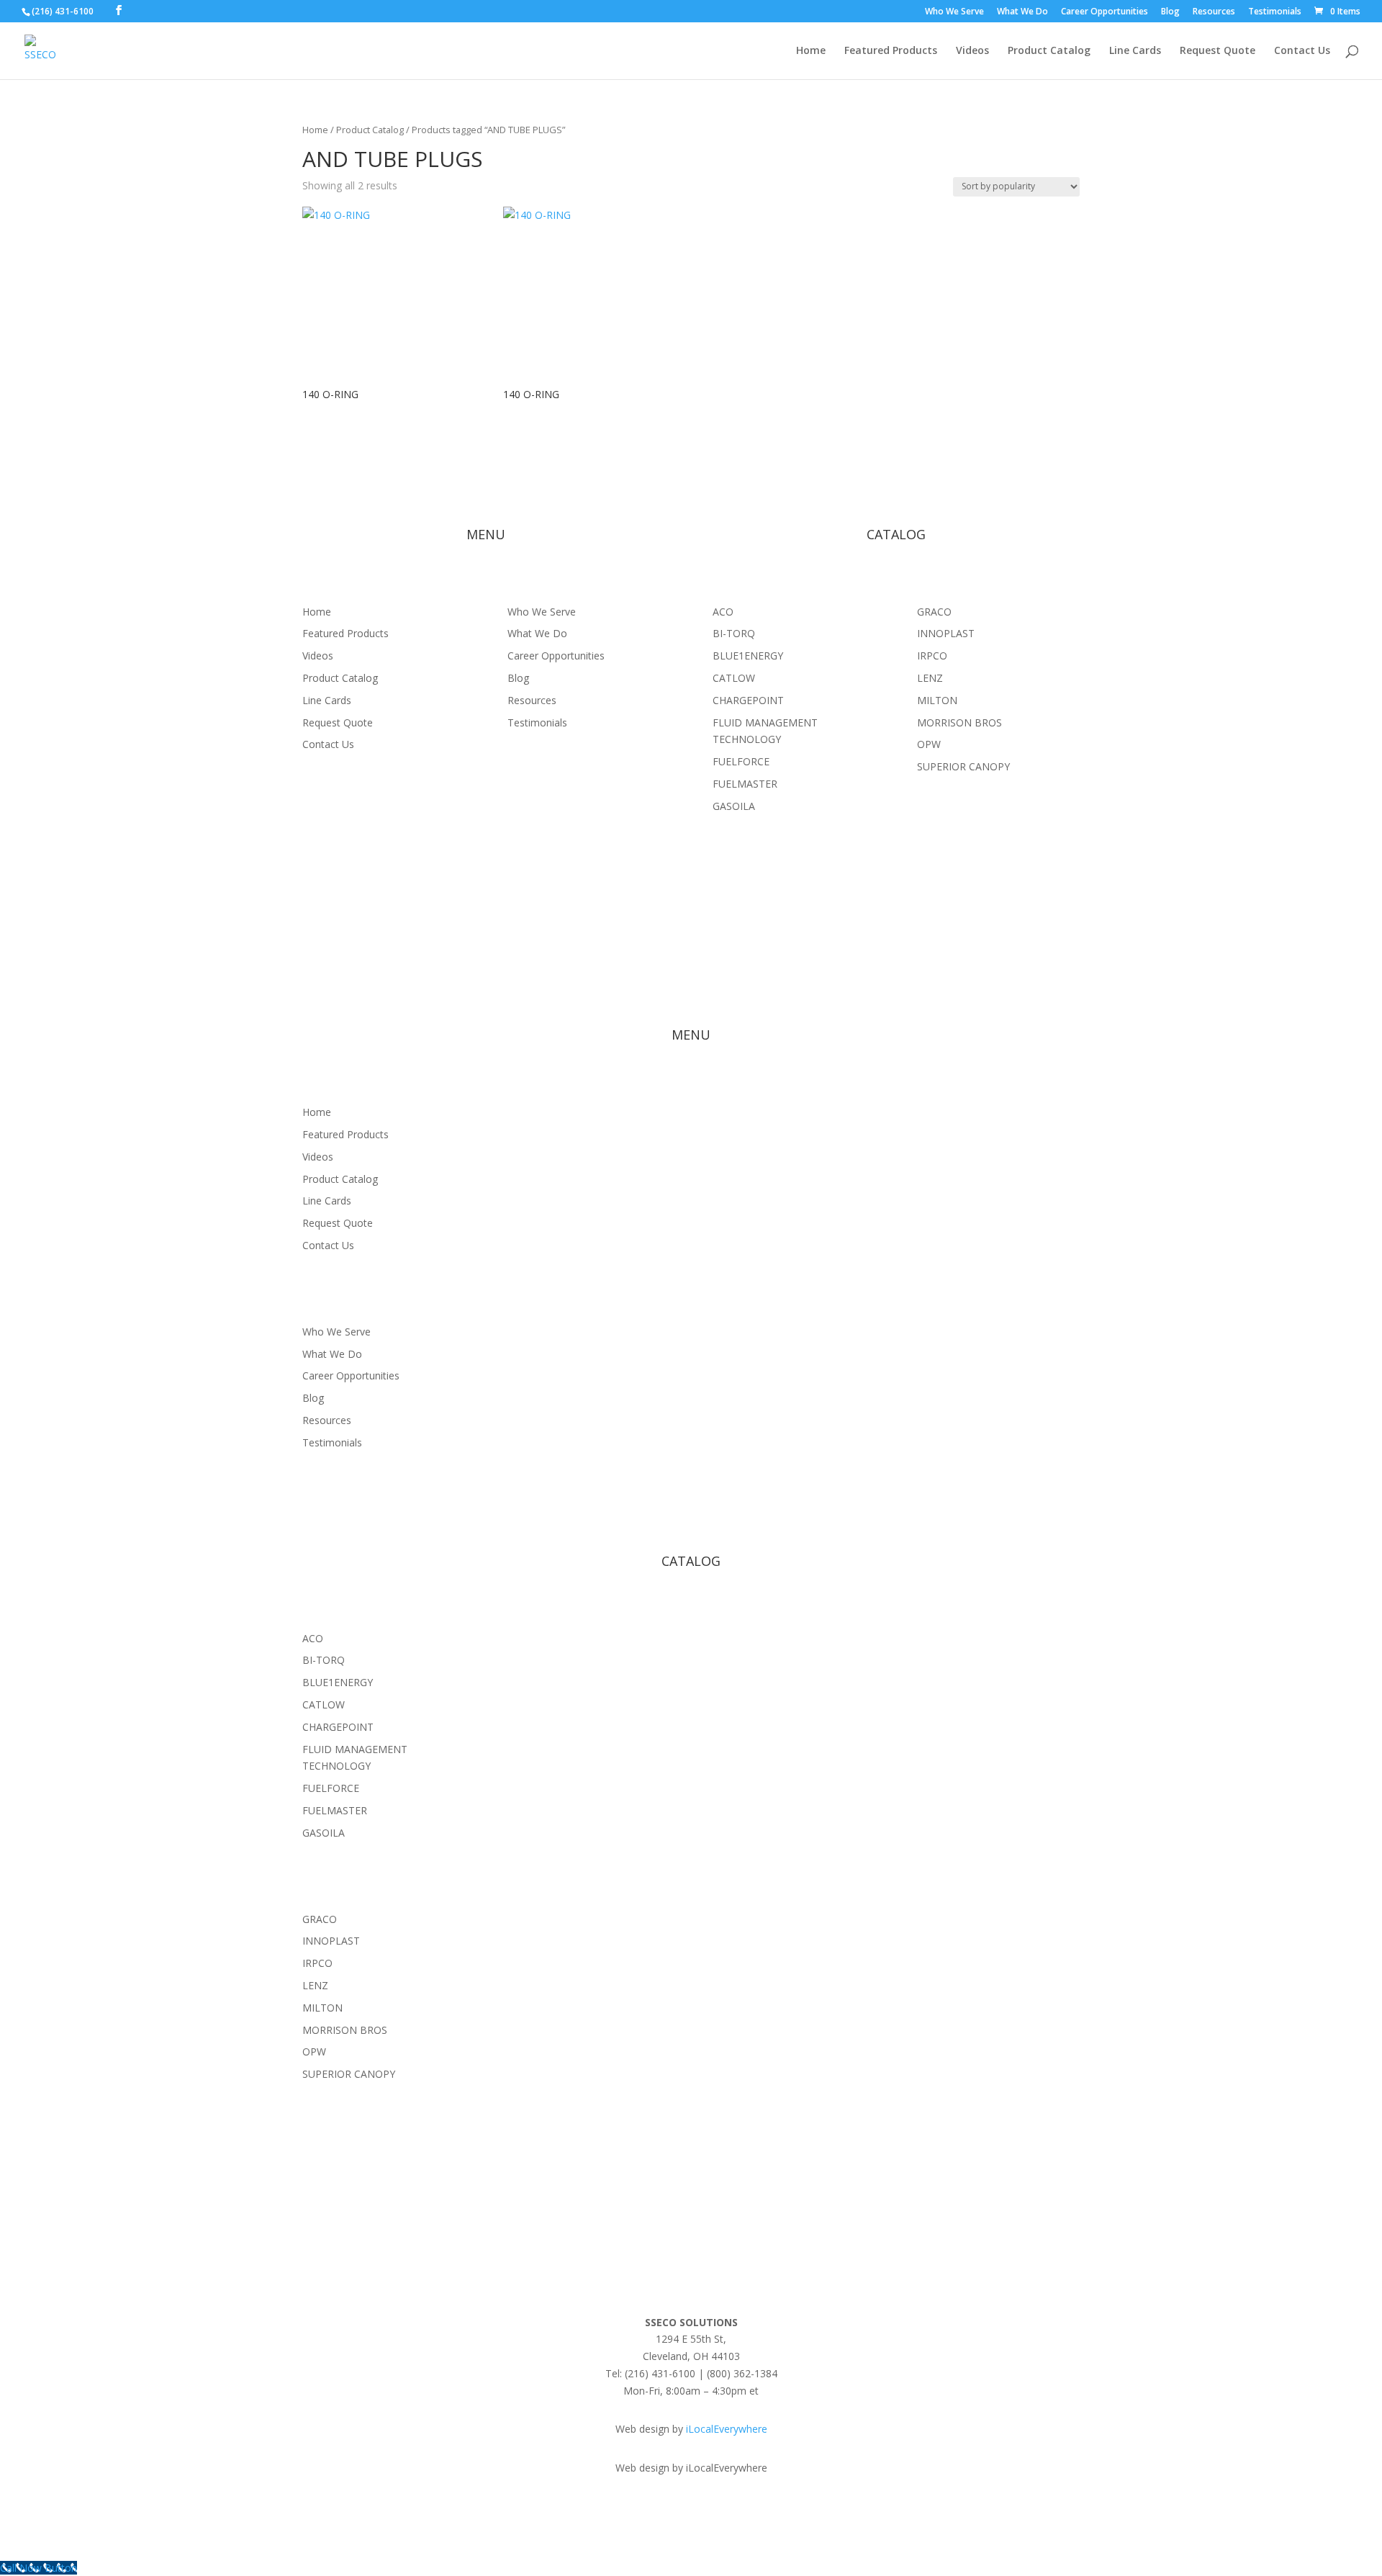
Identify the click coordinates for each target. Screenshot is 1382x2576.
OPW (929, 744)
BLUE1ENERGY (748, 656)
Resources (1214, 12)
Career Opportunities (1105, 12)
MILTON (937, 700)
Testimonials (1275, 12)
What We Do (1022, 12)
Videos (972, 51)
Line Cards (1135, 51)
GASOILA (734, 806)
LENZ (930, 678)
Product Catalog (1049, 51)
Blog (1170, 12)
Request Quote (1218, 51)
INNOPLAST (946, 633)
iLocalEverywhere (727, 2429)
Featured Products (891, 51)
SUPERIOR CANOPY (963, 766)
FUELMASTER (745, 784)
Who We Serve (954, 12)
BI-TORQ (734, 633)
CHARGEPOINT (748, 700)
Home (811, 51)
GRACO (934, 612)
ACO (723, 612)
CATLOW (734, 678)
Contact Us (1302, 51)
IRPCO (932, 656)
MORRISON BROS (959, 722)
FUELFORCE (741, 761)
